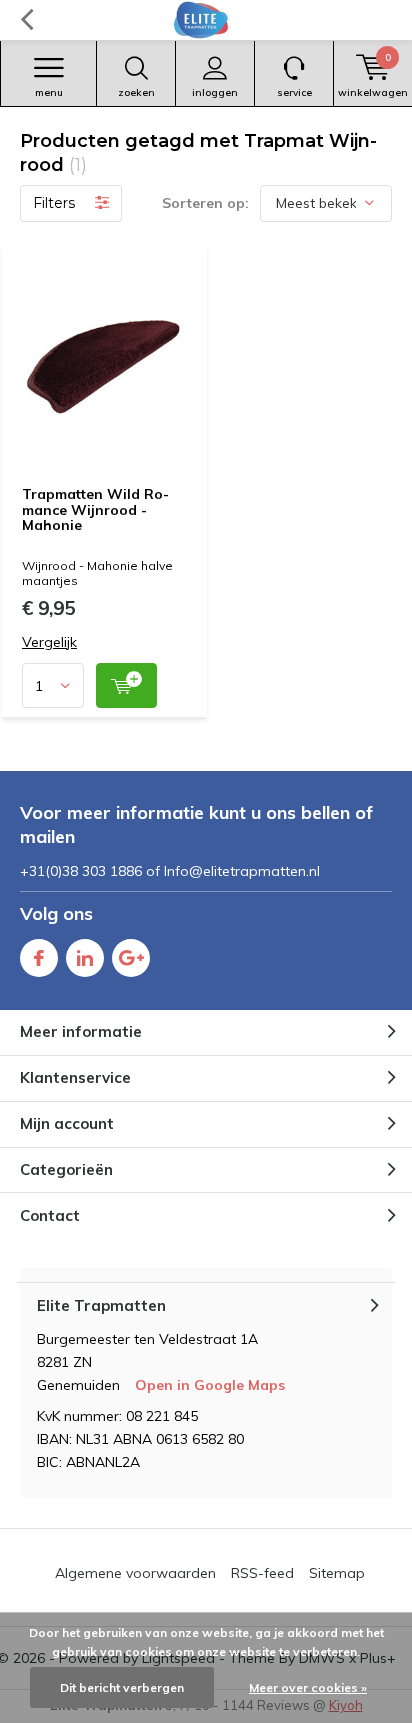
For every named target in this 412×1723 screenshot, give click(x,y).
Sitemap (337, 1573)
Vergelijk (49, 642)
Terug (26, 20)
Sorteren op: (205, 203)
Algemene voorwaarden (135, 1573)
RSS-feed (262, 1573)
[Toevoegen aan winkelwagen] (126, 685)
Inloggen (215, 92)
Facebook (39, 958)
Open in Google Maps (210, 1385)
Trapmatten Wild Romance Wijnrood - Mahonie (95, 509)
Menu (49, 92)
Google (131, 958)
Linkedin (85, 958)
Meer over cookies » (308, 1687)
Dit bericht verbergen (122, 1687)
